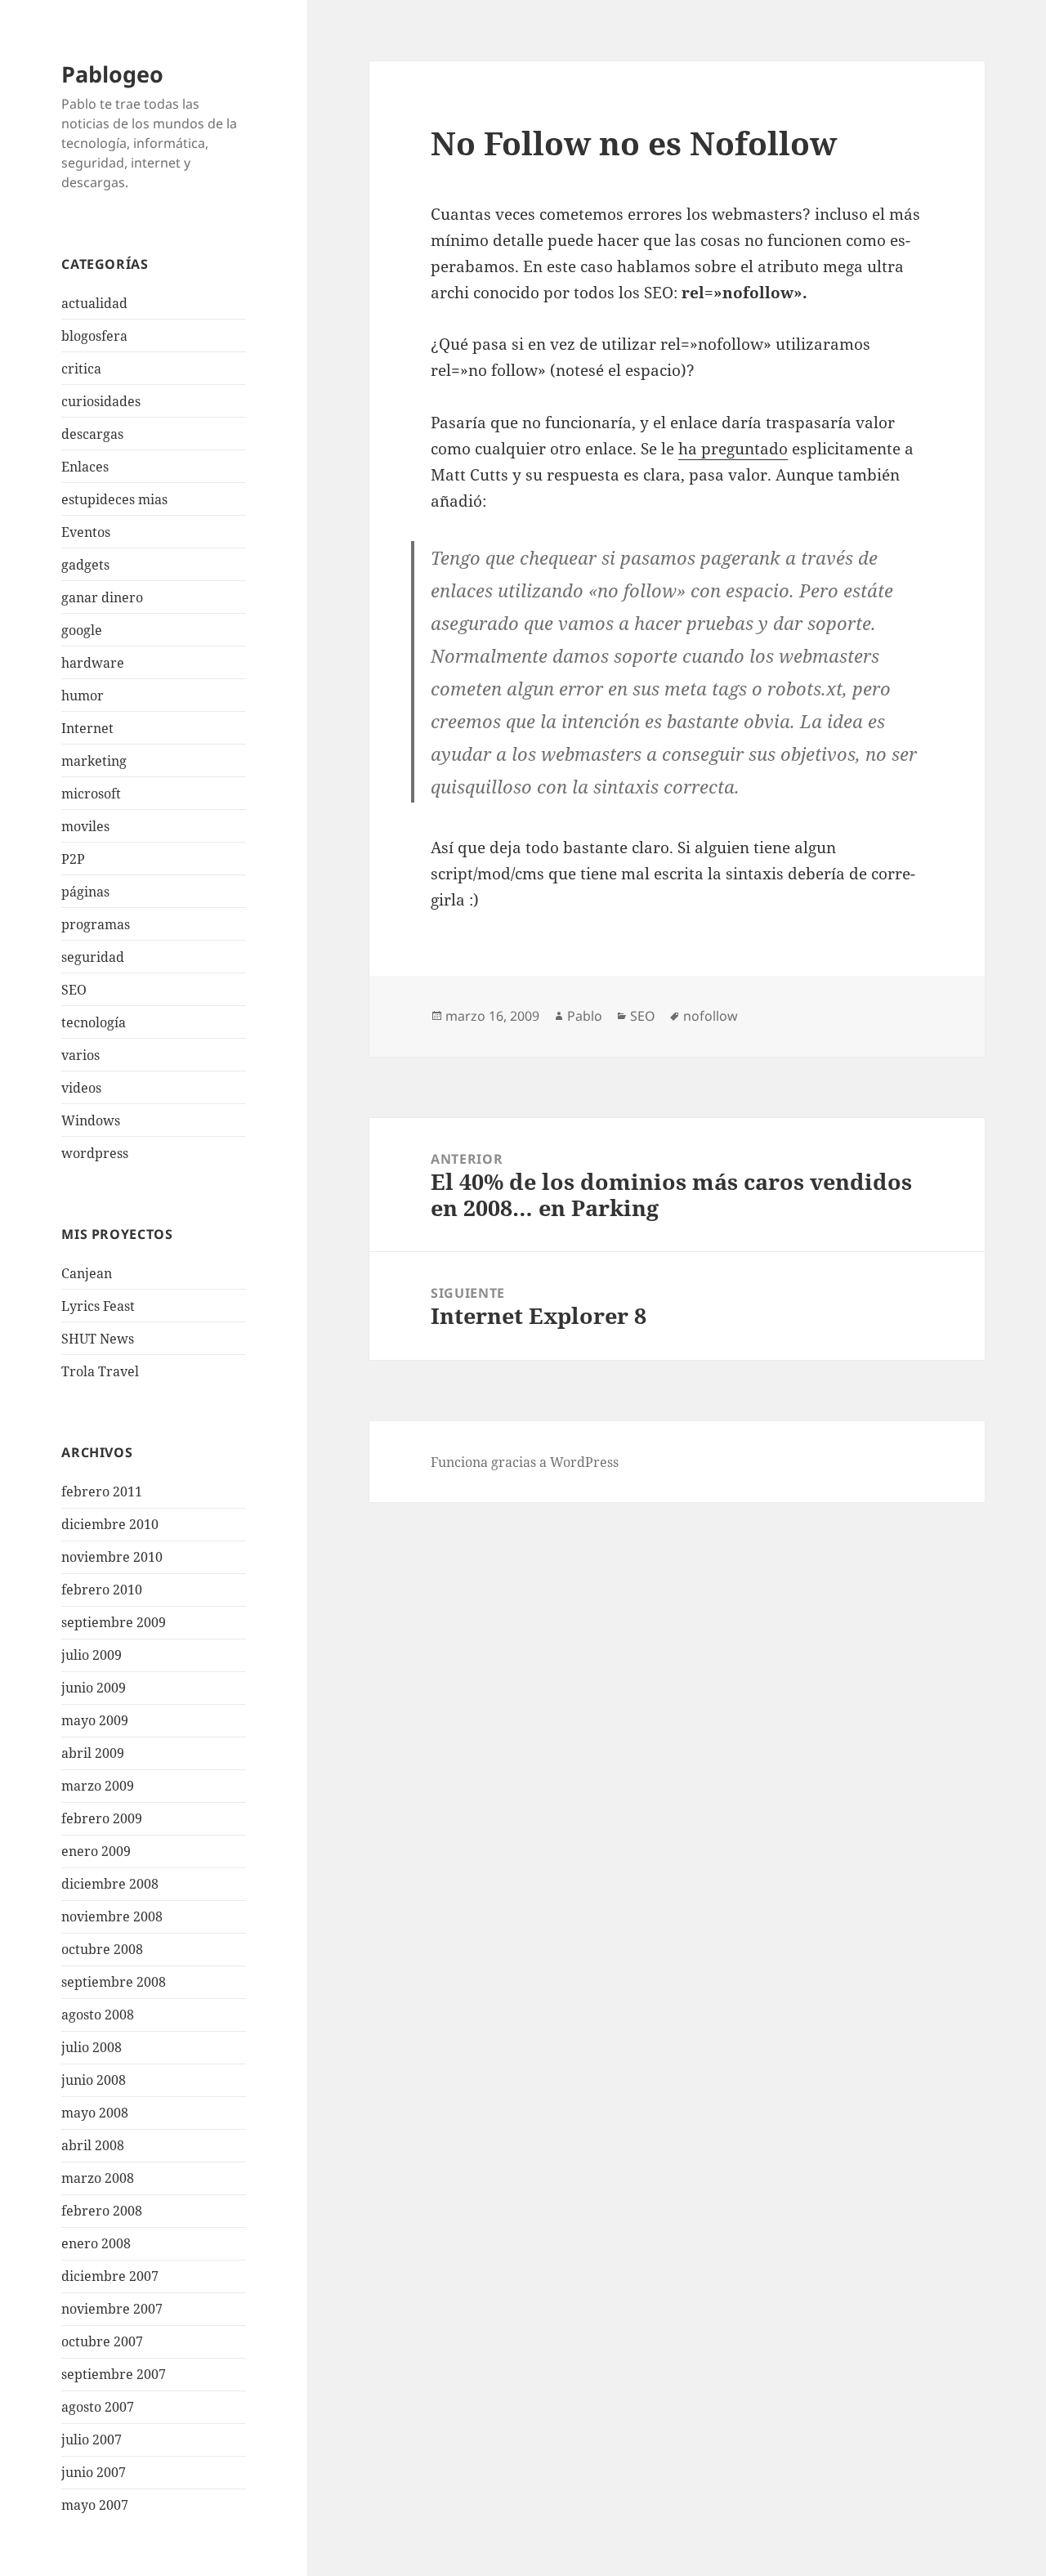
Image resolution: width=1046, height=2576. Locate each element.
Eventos (86, 532)
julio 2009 (92, 1655)
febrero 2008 (102, 2211)
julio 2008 (92, 2047)
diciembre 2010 (110, 1524)
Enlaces (85, 467)
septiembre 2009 (114, 1622)
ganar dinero (102, 597)
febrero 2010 (102, 1590)
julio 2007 (92, 2440)
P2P (73, 859)
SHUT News (98, 1339)
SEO (74, 990)
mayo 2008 (95, 2113)
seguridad (93, 957)
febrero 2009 (102, 1818)
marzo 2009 (98, 1786)
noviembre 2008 (112, 1916)
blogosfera (94, 336)
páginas (85, 892)
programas (96, 924)
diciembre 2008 (110, 1884)
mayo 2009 (95, 1720)
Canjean (87, 1273)
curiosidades (101, 401)
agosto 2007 (98, 2407)
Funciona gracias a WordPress (525, 1462)
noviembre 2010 (112, 1557)
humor (83, 695)
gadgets (85, 565)
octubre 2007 (102, 2341)
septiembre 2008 (114, 1982)
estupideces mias (114, 499)
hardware (93, 663)
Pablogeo (112, 74)
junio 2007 (94, 2472)
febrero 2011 (102, 1491)
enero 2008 (96, 2243)
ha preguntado (733, 449)
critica (81, 369)
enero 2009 (96, 1851)
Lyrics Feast (98, 1306)
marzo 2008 (98, 2178)
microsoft (91, 794)
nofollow (711, 1016)
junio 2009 (94, 1688)
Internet (87, 728)
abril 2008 (93, 2145)
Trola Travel (100, 1371)
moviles (85, 826)
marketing (94, 761)
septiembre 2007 (114, 2374)
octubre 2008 (102, 1949)
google (82, 630)
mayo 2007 (95, 2505)
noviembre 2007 (112, 2309)
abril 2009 (93, 1753)
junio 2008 (94, 2080)
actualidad (94, 303)
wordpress (95, 1153)
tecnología (94, 1022)
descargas (92, 434)
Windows (91, 1120)
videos (81, 1088)
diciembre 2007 (110, 2276)
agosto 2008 (98, 2015)
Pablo (585, 1016)
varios (80, 1055)
